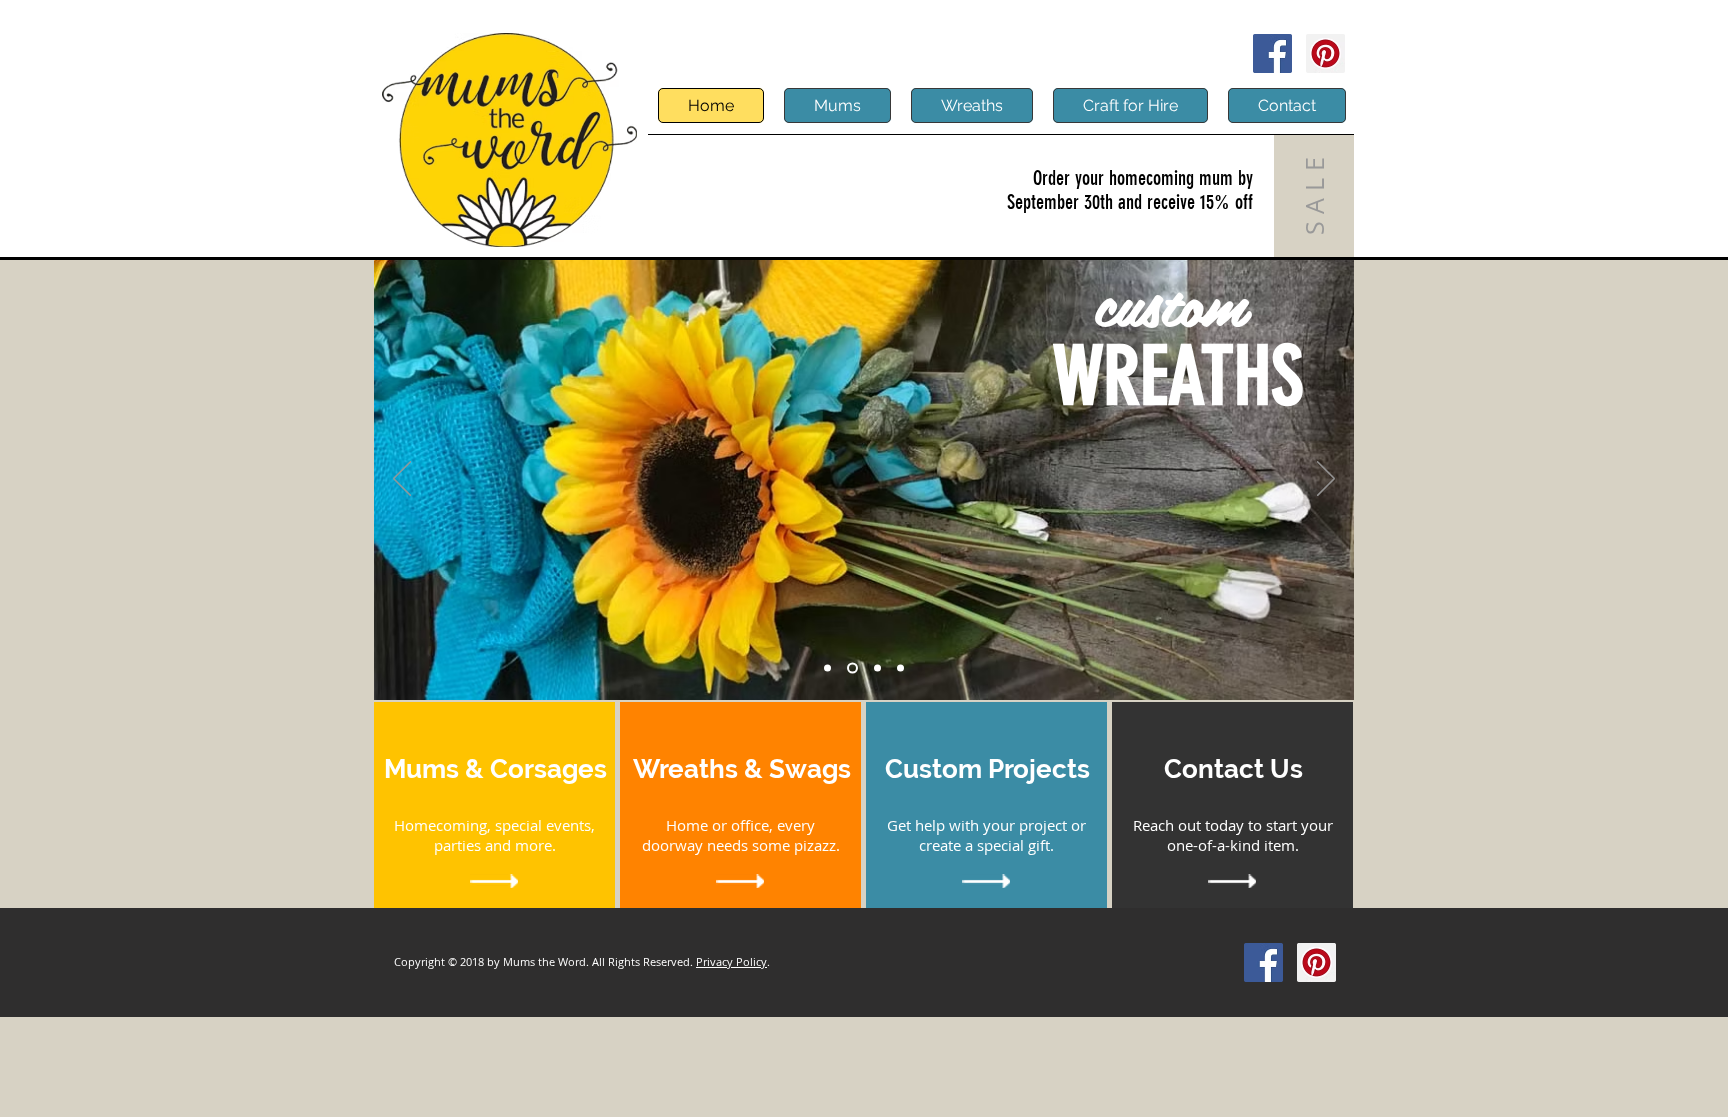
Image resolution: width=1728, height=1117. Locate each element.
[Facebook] (1272, 53)
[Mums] (827, 668)
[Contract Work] (900, 668)
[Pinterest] (1325, 53)
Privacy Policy (731, 961)
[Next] (1326, 480)
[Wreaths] (850, 668)
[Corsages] (875, 668)
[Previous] (402, 480)
